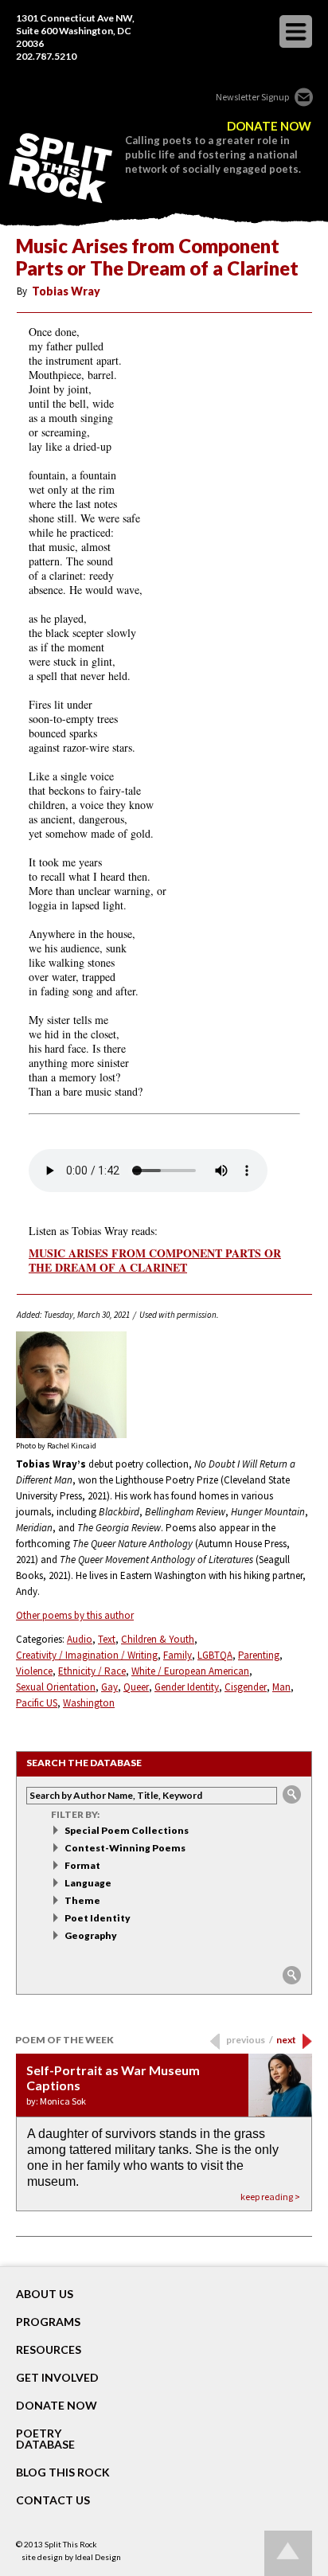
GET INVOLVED (57, 2378)
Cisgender (246, 1687)
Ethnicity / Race (92, 1671)
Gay (109, 1687)
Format (82, 1865)
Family (178, 1655)
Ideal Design (98, 2557)
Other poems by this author (75, 1615)
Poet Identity (98, 1918)
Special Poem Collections (127, 1830)
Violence (34, 1671)
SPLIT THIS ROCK (61, 168)
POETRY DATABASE (45, 2439)
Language (88, 1883)
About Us (45, 2294)
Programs (48, 2322)
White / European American (190, 1671)
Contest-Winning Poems (125, 1848)
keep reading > (270, 2197)
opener (296, 31)
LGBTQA (215, 1655)
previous (250, 2040)
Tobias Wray (66, 291)
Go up (288, 2553)
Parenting (259, 1655)
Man (281, 1687)
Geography (91, 1935)
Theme (82, 1900)
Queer (136, 1687)
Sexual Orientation (56, 1687)
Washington (89, 1703)
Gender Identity (187, 1687)
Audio (80, 1639)
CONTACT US (53, 2500)
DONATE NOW (269, 126)
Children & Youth (158, 1639)
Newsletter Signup (252, 97)
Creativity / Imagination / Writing (87, 1655)
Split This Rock (71, 2544)
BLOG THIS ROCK (63, 2472)
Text (107, 1639)
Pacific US (37, 1703)
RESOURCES (49, 2350)
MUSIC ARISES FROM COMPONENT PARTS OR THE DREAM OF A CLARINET (155, 1261)
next (286, 2040)
